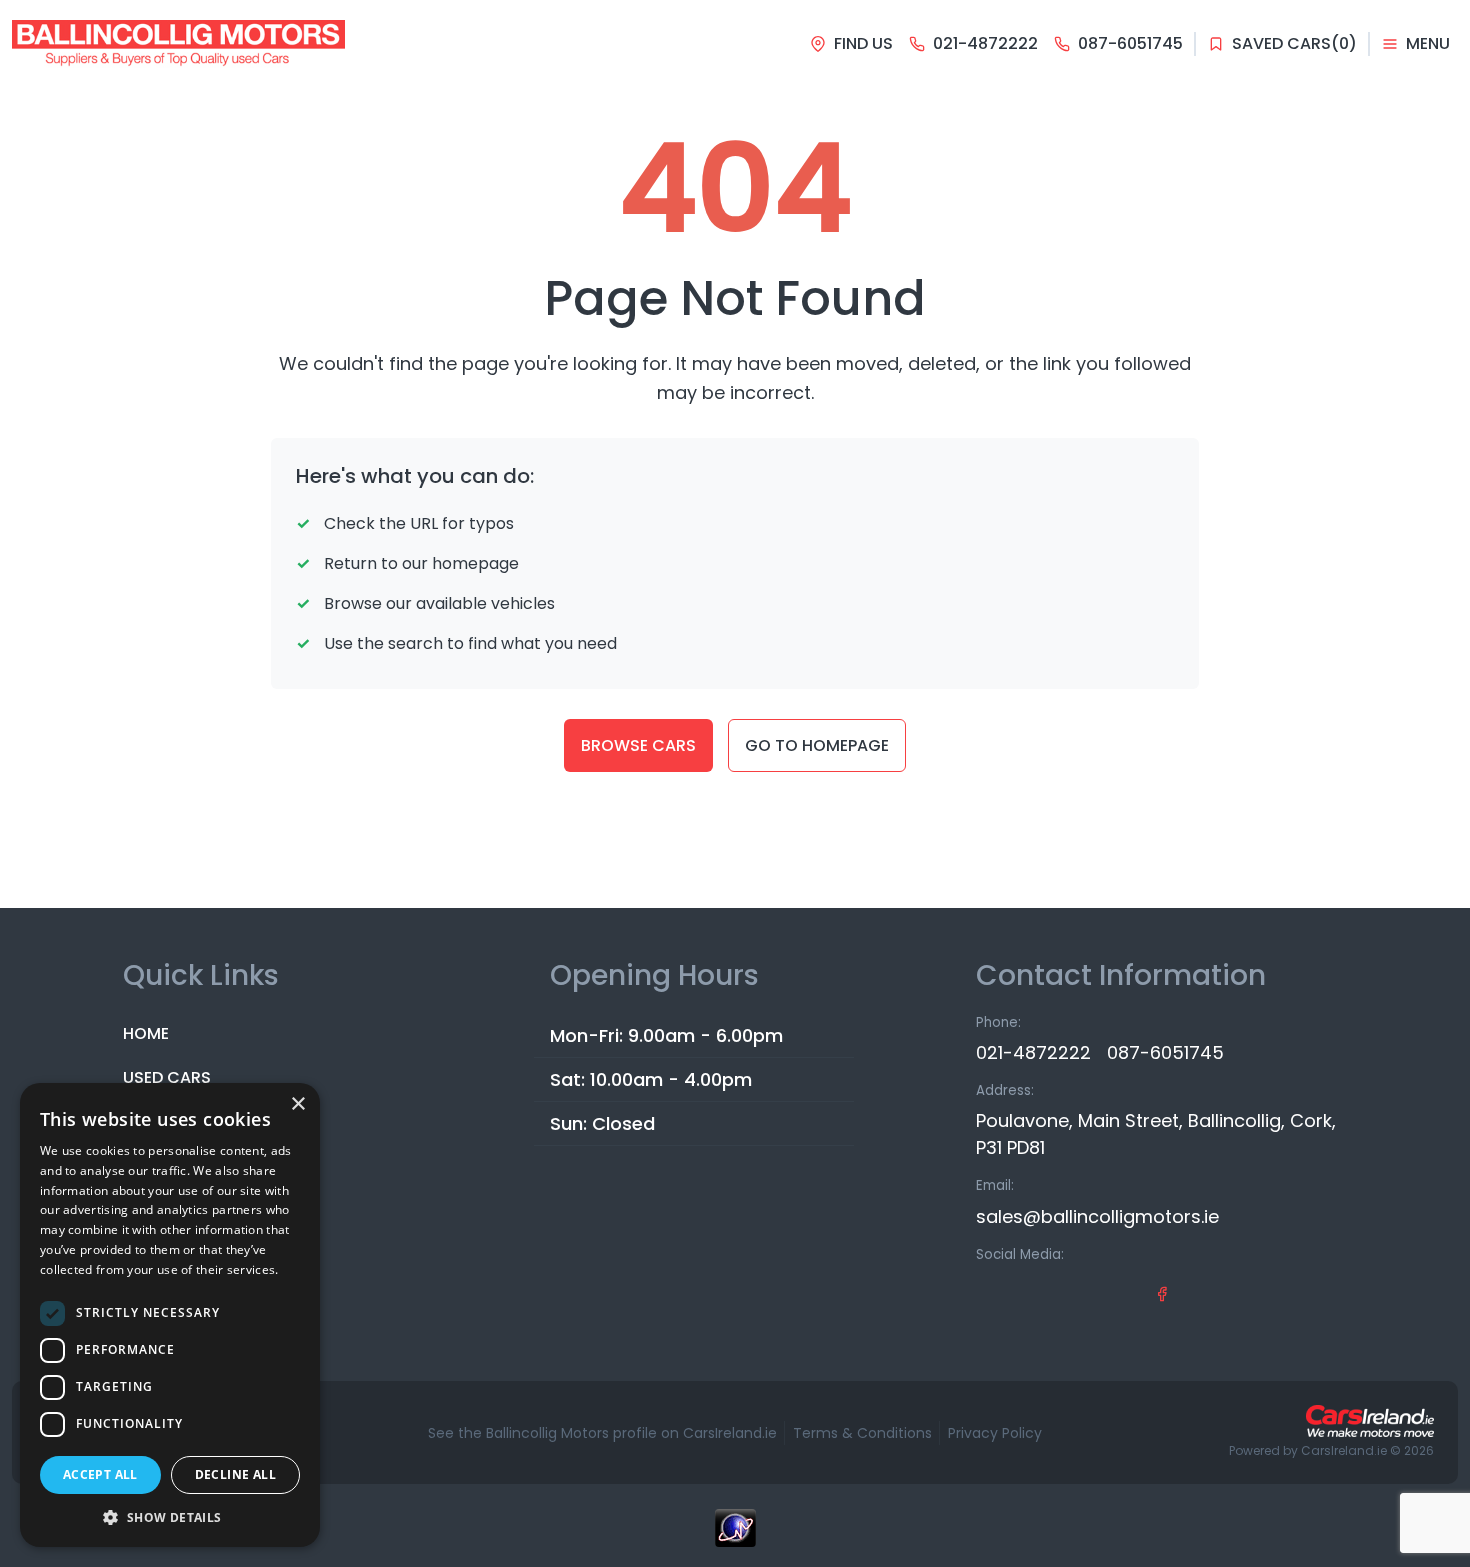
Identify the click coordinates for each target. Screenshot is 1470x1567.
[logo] (178, 44)
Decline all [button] (235, 1474)
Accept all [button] (100, 1474)
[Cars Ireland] (1370, 1421)
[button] (170, 1517)
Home (146, 1033)
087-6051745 (1165, 1052)
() (1294, 43)
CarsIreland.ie (1344, 1450)
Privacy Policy (995, 1433)
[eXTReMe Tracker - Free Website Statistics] (735, 1538)
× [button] (297, 1104)
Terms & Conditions (862, 1433)
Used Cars (167, 1077)
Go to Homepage (817, 745)
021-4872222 (1033, 1052)
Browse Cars (638, 745)
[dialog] (170, 1315)
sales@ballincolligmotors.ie (1097, 1216)
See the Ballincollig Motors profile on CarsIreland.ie (602, 1433)
